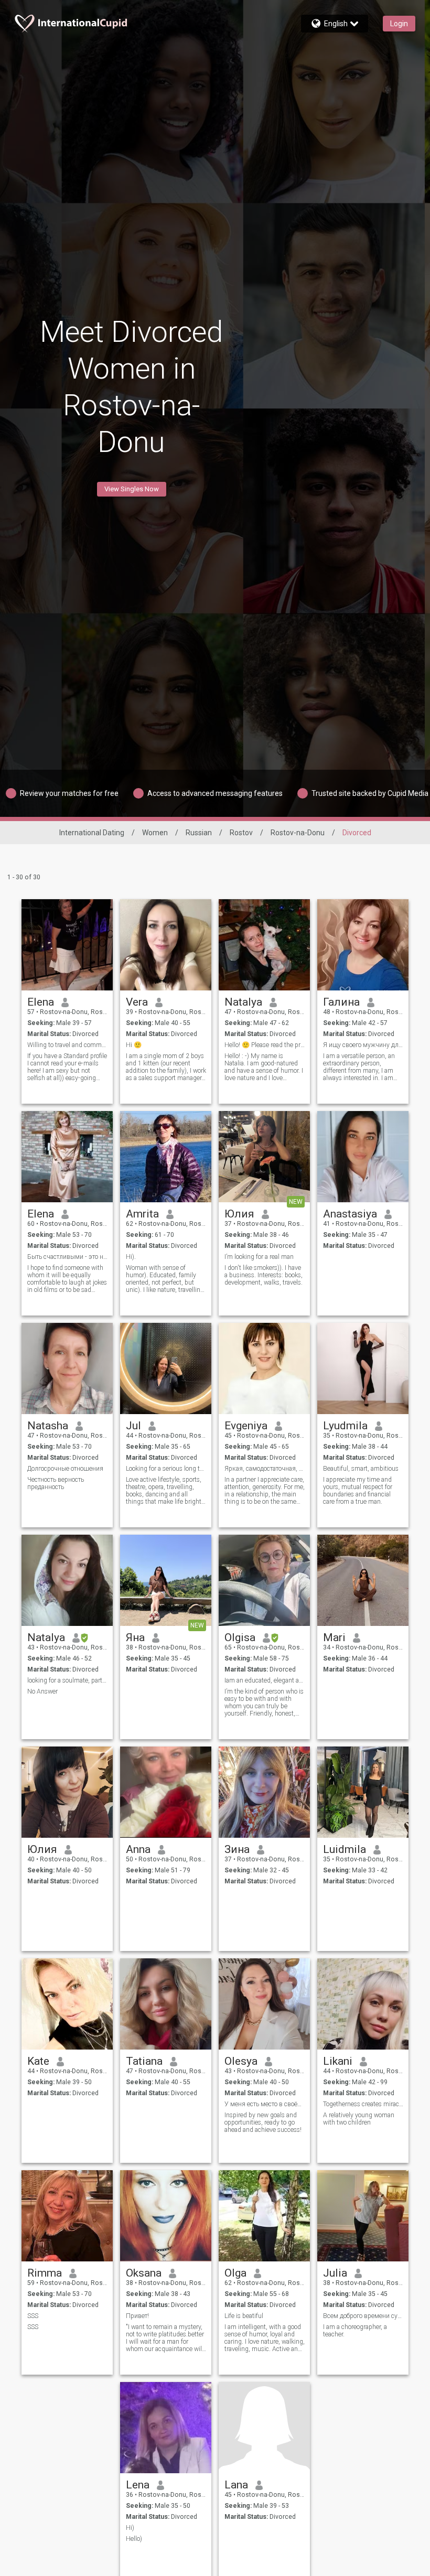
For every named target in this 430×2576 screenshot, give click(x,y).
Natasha (48, 1426)
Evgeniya (246, 1426)
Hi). (131, 1257)
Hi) (130, 2528)
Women (155, 833)
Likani (338, 2061)
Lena (138, 2485)
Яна (135, 1637)
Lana (236, 2485)
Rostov (241, 833)
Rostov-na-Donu (298, 833)
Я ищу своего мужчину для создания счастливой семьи (363, 1045)
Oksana (144, 2273)
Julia (335, 2273)
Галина (341, 1002)
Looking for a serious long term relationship (166, 1469)
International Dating (92, 833)
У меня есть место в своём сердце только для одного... (265, 2104)
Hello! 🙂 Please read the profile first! (265, 1045)
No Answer (42, 1691)
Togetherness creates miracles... (363, 2104)
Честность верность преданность (56, 1483)
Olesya (241, 2061)
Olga (235, 2273)
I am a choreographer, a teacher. (355, 2331)
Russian (199, 833)
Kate (38, 2061)
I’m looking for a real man (259, 1257)
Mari (334, 1637)
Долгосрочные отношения (65, 1469)
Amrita (142, 1214)
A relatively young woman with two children (359, 2119)
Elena (41, 1002)
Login (399, 24)
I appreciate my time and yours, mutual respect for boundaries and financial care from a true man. (358, 1491)
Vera (137, 1002)
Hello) (134, 2539)
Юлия (239, 1214)
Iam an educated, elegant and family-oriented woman (265, 1680)
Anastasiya (350, 1214)
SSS (33, 2316)
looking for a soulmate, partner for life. (67, 1680)
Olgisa (240, 1637)
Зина (237, 1849)
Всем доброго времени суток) (363, 2316)
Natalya (243, 1002)
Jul (133, 1426)
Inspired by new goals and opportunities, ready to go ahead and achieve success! (263, 2122)
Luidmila (345, 1849)
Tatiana (144, 2061)
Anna (138, 1849)
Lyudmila (345, 1426)
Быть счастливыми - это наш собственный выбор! (67, 1257)
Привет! (137, 2316)
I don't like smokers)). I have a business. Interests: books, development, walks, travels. (264, 1275)
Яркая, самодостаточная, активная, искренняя (265, 1469)
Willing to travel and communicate (67, 1045)
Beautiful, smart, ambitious (361, 1469)
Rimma (45, 2273)
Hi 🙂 (134, 1045)
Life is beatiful (244, 2316)
